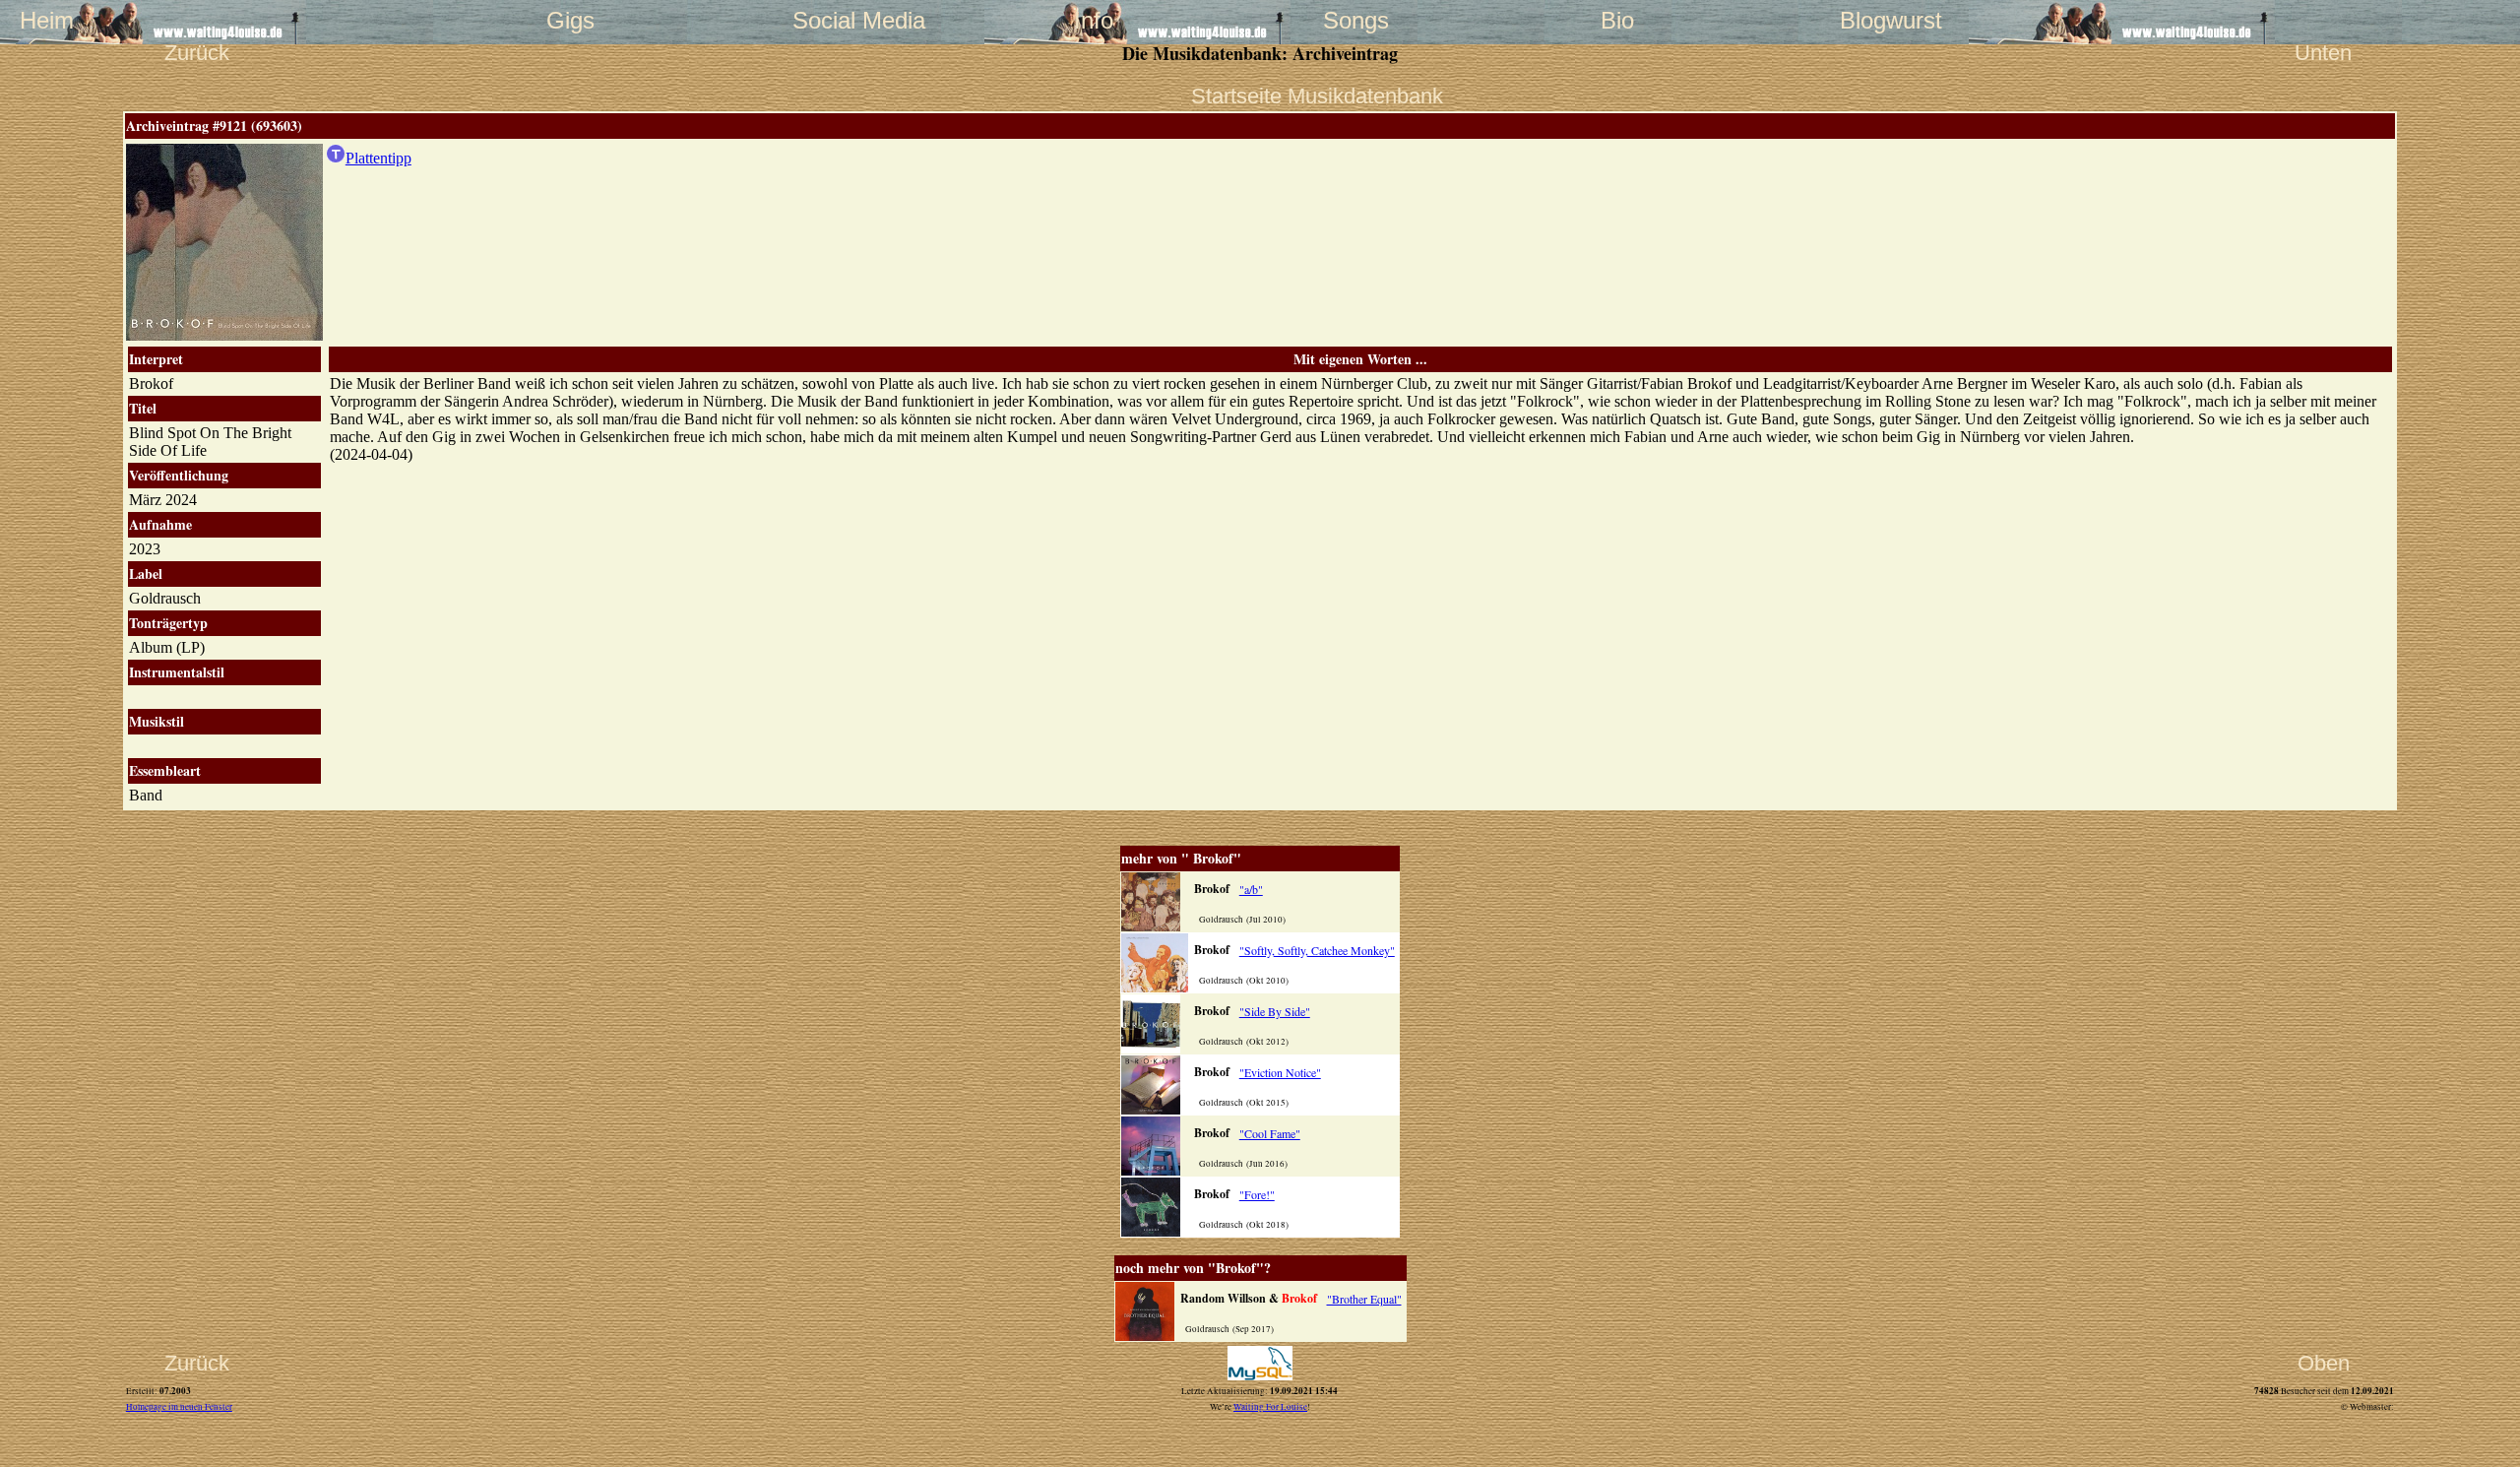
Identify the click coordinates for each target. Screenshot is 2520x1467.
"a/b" (1251, 889)
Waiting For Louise (1270, 1407)
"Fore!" (1257, 1194)
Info (1094, 20)
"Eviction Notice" (1280, 1072)
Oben (2324, 1363)
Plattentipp (378, 158)
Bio (1617, 20)
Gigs (570, 20)
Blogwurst (1879, 20)
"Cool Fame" (1270, 1133)
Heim (47, 20)
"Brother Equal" (1364, 1299)
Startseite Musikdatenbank (1260, 96)
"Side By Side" (1275, 1011)
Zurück (197, 53)
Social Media (832, 20)
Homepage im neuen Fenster (179, 1407)
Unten (2323, 53)
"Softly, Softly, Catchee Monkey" (1317, 950)
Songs (1356, 20)
